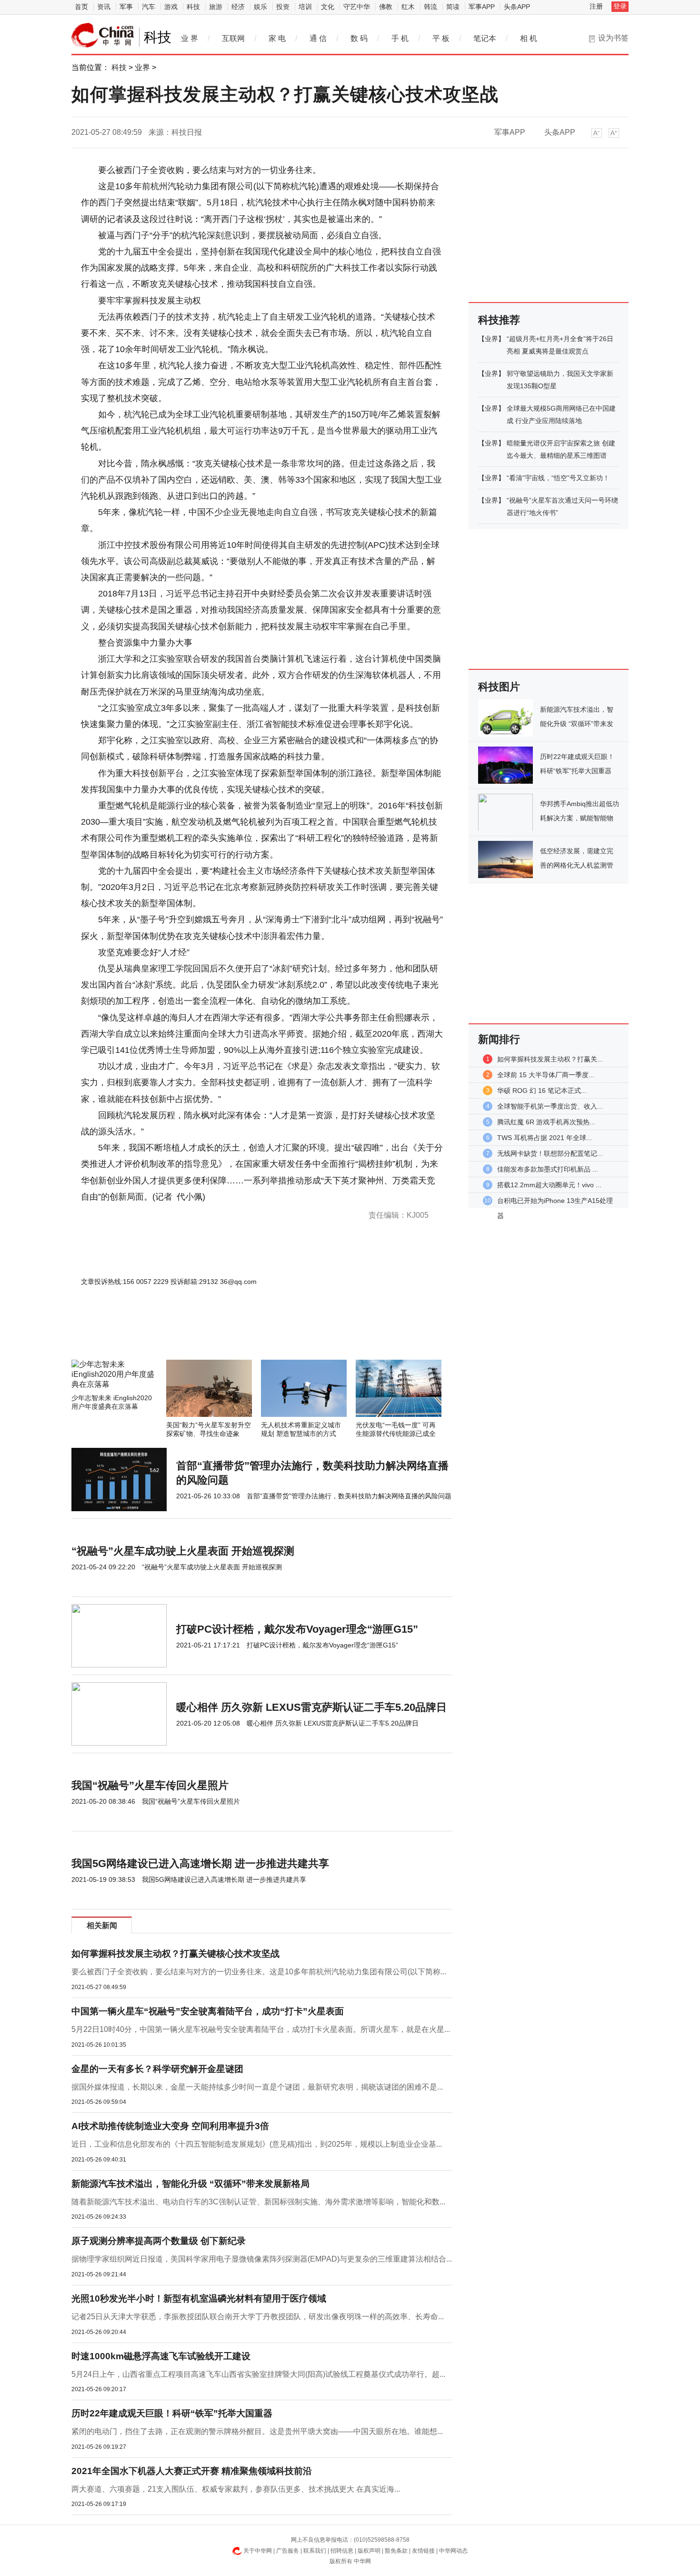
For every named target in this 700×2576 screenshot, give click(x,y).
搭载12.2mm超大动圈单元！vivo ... (549, 1185)
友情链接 (423, 2551)
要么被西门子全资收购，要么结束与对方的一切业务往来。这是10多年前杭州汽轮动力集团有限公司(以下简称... (259, 1972)
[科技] (103, 35)
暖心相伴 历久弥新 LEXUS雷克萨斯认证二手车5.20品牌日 (311, 1707)
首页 (81, 7)
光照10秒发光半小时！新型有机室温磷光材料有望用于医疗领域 (199, 2298)
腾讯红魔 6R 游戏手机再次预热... (546, 1122)
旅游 (216, 7)
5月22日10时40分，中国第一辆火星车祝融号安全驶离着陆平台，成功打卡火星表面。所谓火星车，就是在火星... (261, 2029)
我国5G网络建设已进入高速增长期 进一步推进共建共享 (200, 1864)
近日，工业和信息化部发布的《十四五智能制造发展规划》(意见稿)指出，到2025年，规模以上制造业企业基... (257, 2144)
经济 (238, 7)
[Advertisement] (233, 1334)
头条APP (517, 7)
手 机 (400, 38)
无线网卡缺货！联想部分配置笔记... (550, 1153)
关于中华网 (258, 2551)
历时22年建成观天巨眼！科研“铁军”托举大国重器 (172, 2413)
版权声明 (369, 2551)
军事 (126, 7)
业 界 (190, 38)
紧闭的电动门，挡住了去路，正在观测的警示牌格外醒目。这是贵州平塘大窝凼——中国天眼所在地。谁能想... (257, 2431)
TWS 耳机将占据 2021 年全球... (545, 1138)
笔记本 (485, 38)
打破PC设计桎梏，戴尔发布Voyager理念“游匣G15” (297, 1629)
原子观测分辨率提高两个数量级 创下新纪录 (159, 2241)
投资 (283, 7)
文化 (328, 7)
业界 (142, 67)
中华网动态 (453, 2551)
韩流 (430, 7)
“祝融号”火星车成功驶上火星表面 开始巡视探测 (183, 1551)
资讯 (104, 7)
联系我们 (315, 2551)
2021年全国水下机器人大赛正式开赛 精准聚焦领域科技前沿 (192, 2471)
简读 (453, 7)
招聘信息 (342, 2551)
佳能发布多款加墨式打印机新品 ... (548, 1169)
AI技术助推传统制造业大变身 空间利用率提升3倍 (170, 2126)
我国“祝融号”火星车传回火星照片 (150, 1785)
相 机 (529, 38)
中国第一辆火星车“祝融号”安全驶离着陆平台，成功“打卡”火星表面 (208, 2011)
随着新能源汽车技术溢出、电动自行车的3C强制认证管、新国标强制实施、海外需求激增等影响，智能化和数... (258, 2202)
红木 (408, 7)
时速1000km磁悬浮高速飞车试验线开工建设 (161, 2356)
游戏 (171, 7)
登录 (620, 6)
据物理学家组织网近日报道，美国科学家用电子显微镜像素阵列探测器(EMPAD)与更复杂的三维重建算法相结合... (262, 2259)
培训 (305, 7)
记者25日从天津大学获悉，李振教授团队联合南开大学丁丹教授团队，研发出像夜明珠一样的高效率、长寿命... (258, 2317)
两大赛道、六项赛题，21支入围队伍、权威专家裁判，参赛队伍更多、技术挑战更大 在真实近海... (236, 2489)
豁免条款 (396, 2551)
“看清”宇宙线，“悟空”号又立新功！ (558, 478)
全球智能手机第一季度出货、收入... (550, 1106)
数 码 (359, 38)
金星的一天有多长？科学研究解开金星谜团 (157, 2069)
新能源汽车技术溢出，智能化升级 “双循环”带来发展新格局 (190, 2184)
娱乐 (260, 7)
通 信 (318, 38)
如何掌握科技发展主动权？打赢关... (550, 1059)
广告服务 (288, 2551)
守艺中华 (357, 7)
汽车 (149, 7)
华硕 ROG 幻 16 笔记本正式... (542, 1091)
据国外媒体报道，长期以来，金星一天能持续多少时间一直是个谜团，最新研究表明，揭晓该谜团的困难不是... (257, 2087)
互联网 (233, 38)
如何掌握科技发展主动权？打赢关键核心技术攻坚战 (175, 1954)
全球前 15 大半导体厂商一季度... (546, 1075)
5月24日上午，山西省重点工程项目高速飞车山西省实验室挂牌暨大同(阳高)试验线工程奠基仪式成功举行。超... (258, 2374)
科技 (193, 7)
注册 (596, 6)
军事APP (482, 7)
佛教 (386, 7)
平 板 (441, 38)
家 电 (277, 38)
